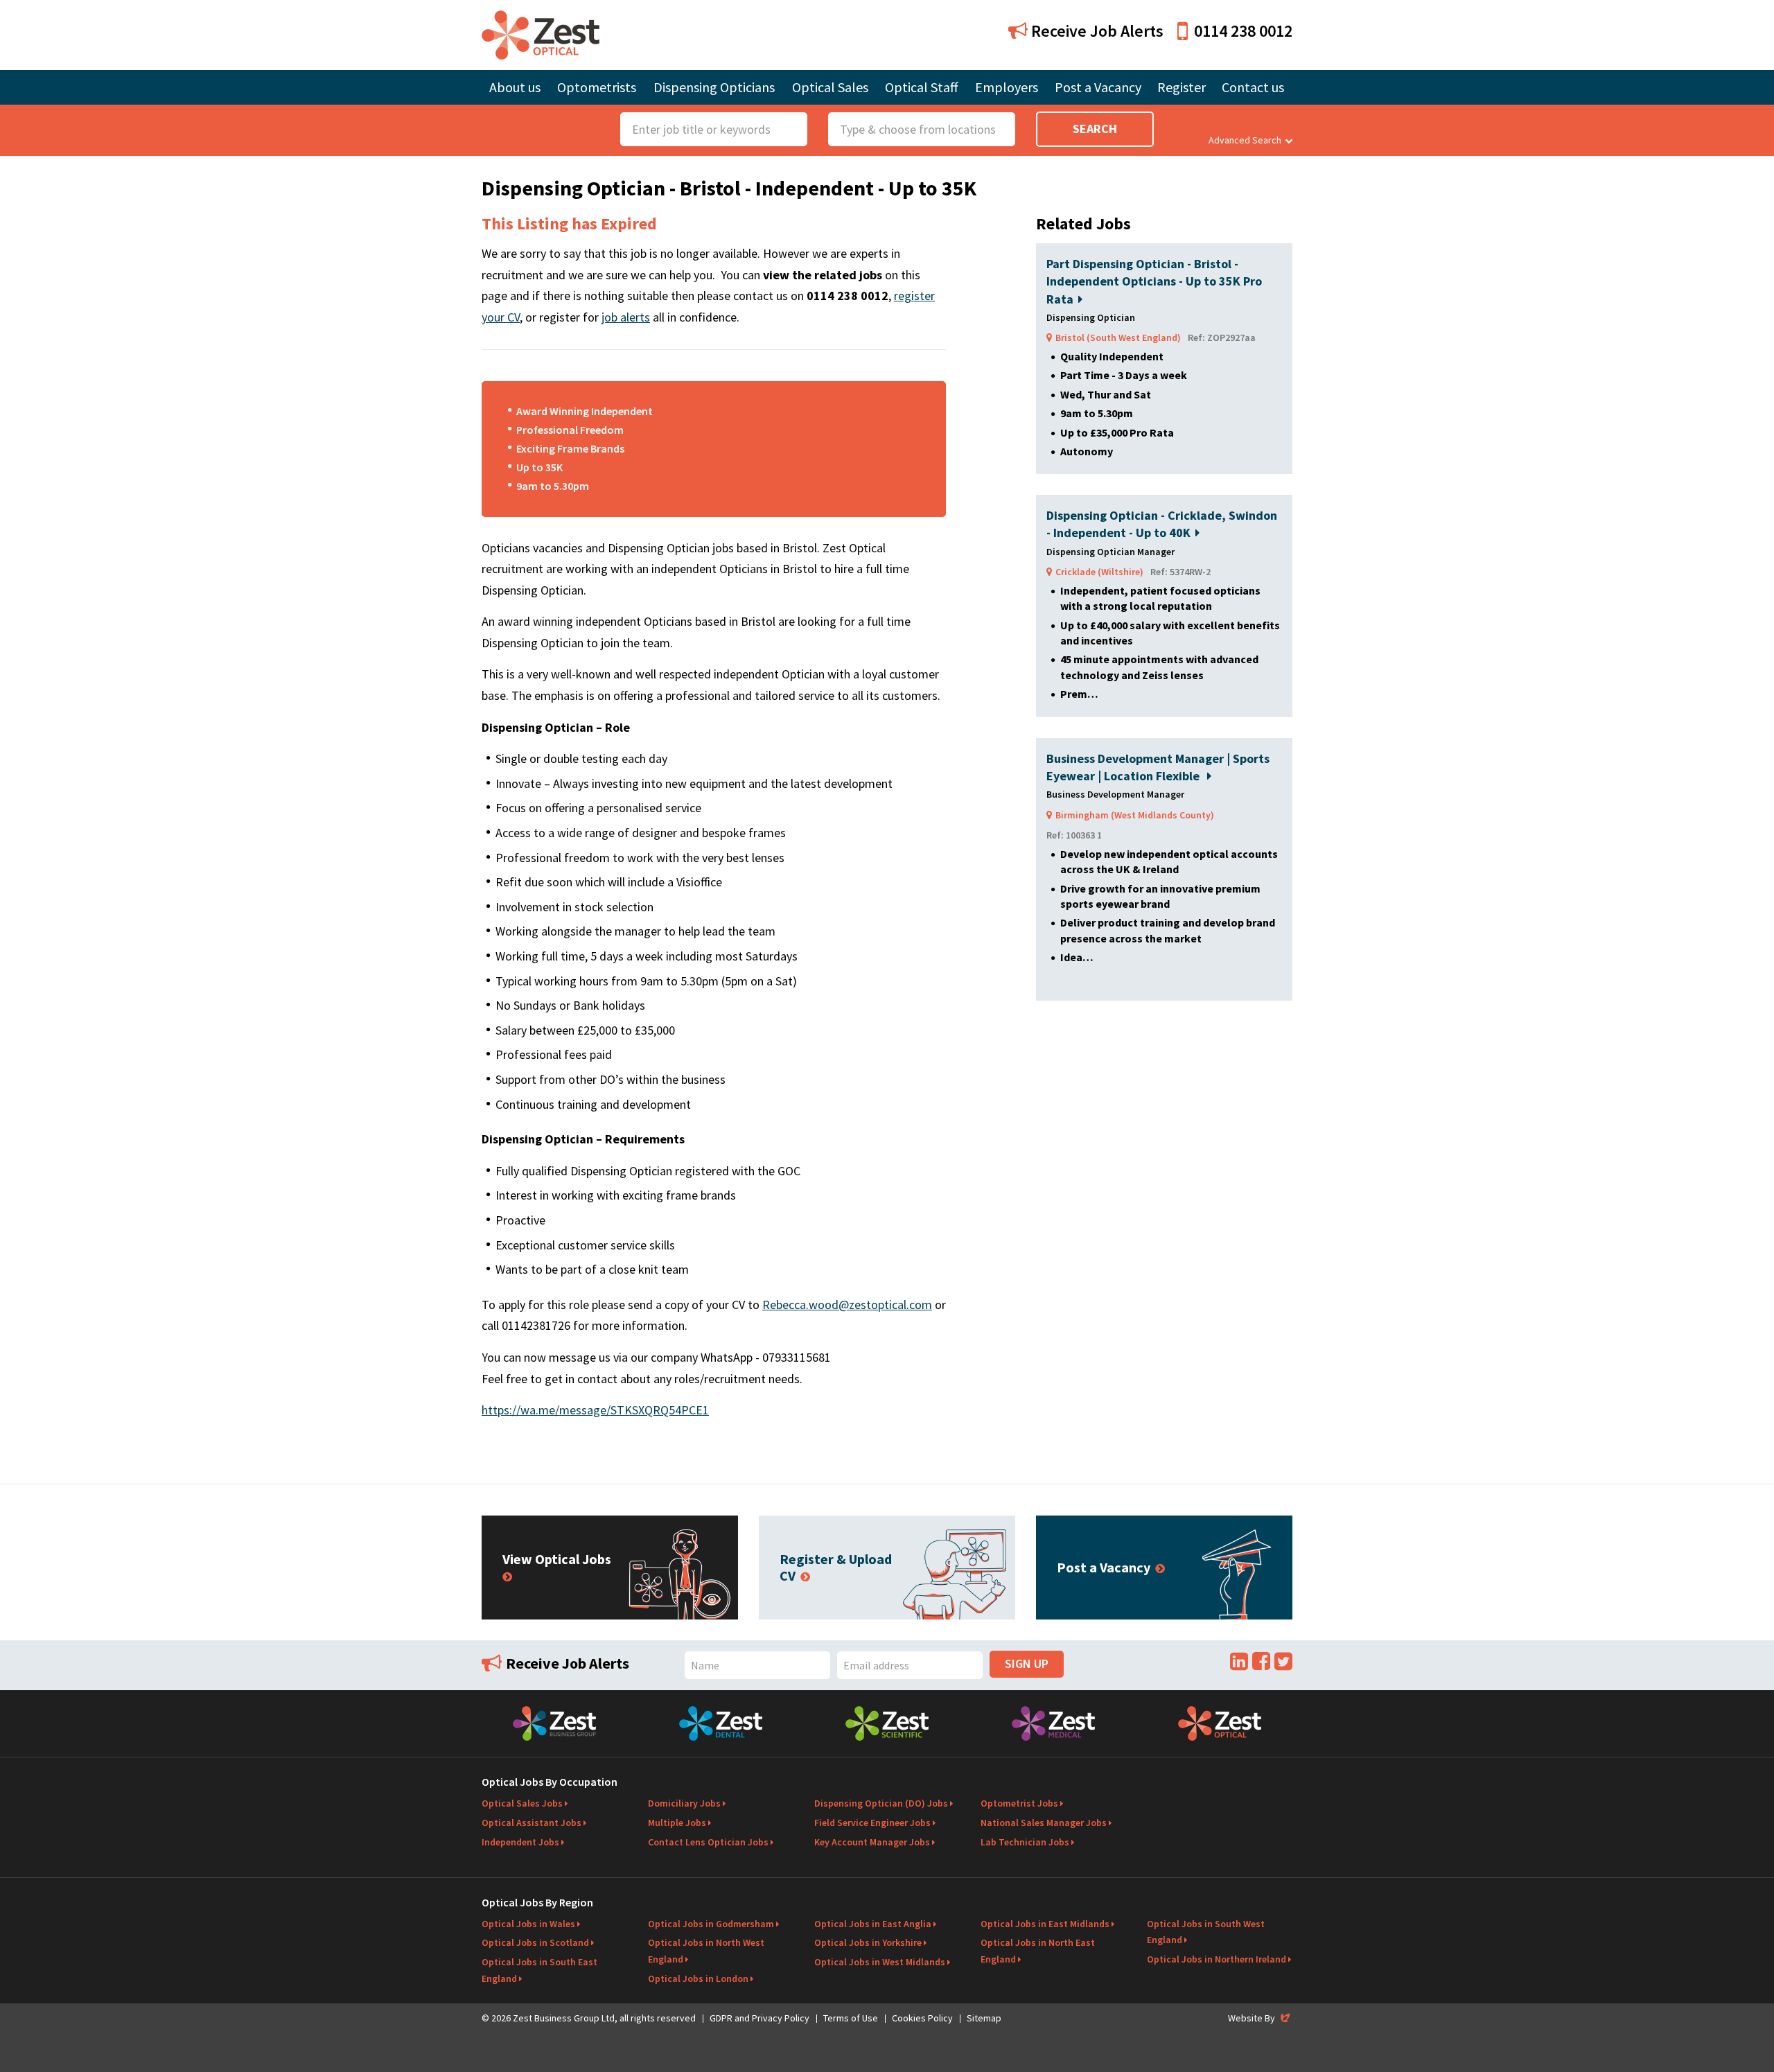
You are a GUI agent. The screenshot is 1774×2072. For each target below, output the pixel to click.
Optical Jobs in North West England (706, 1951)
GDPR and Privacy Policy (759, 2018)
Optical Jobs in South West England (1206, 1932)
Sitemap (984, 2018)
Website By (1260, 2018)
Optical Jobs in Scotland (535, 1942)
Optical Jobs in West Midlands (880, 1962)
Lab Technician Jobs (1025, 1842)
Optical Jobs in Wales (528, 1924)
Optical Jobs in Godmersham (711, 1924)
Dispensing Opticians (714, 87)
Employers (1007, 87)
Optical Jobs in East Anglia (873, 1924)
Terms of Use (851, 2018)
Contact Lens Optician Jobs (708, 1842)
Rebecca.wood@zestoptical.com (847, 1305)
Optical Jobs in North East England (1038, 1951)
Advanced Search (1245, 140)
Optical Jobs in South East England (539, 1970)
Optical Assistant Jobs (532, 1823)
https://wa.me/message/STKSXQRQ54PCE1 (595, 1410)
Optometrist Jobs (1019, 1803)
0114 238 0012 (1243, 31)
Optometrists (597, 87)
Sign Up (1027, 1663)
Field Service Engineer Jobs (872, 1823)
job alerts (626, 317)
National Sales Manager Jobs (1044, 1823)
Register (1182, 87)
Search (1095, 129)
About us (515, 87)
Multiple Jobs (677, 1823)
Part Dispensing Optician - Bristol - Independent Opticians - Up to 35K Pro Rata (1154, 281)
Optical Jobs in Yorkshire (868, 1942)
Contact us (1253, 87)
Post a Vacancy (1098, 87)
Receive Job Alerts (1096, 31)
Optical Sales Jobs (522, 1803)
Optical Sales (830, 87)
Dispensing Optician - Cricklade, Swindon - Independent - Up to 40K (1162, 524)
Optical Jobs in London (698, 1978)
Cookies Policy (922, 2018)
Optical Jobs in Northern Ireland (1217, 1959)
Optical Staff (922, 87)
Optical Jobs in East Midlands (1045, 1924)
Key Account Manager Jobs (872, 1842)
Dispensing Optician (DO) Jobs (881, 1803)
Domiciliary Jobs (684, 1803)
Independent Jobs (520, 1842)
